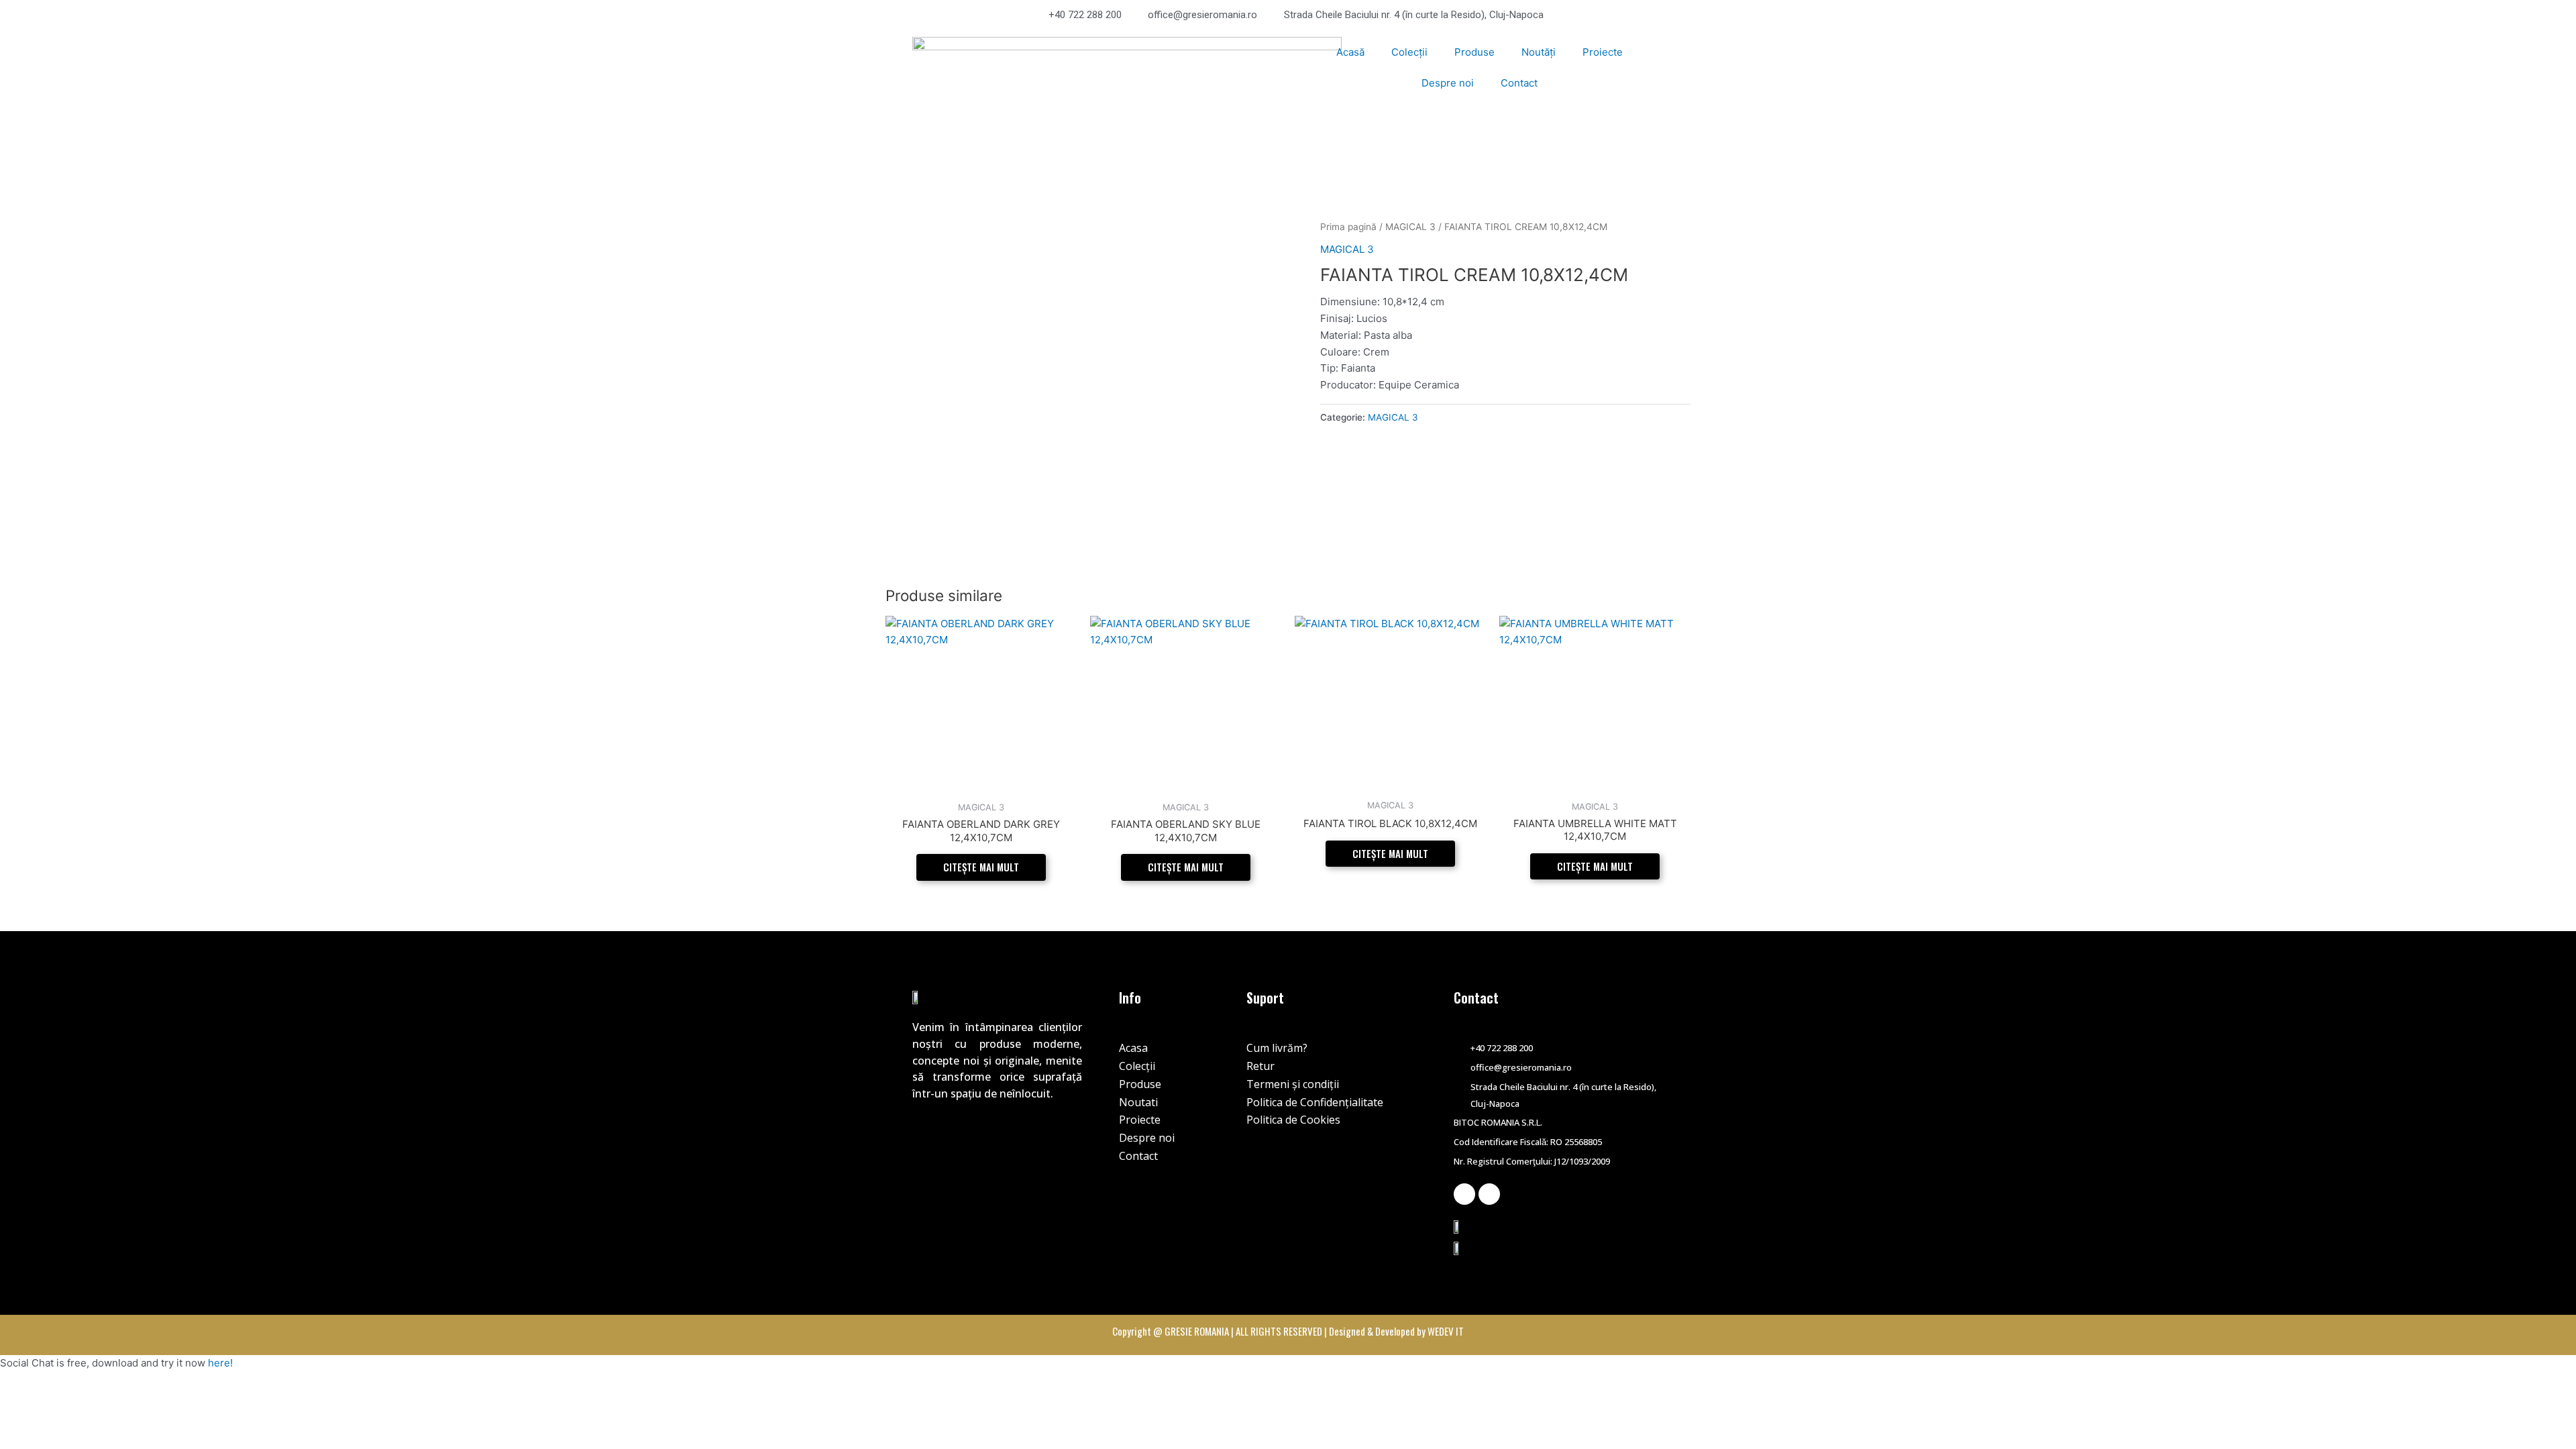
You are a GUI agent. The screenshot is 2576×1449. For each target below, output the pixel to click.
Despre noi (1448, 83)
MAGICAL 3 (1410, 227)
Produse (1474, 52)
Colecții (1409, 52)
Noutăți (1539, 52)
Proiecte (1603, 52)
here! (220, 1363)
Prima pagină (1348, 227)
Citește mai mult (981, 867)
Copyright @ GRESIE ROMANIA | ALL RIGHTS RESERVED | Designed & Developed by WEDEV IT (1288, 1331)
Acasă (1350, 52)
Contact (1519, 83)
